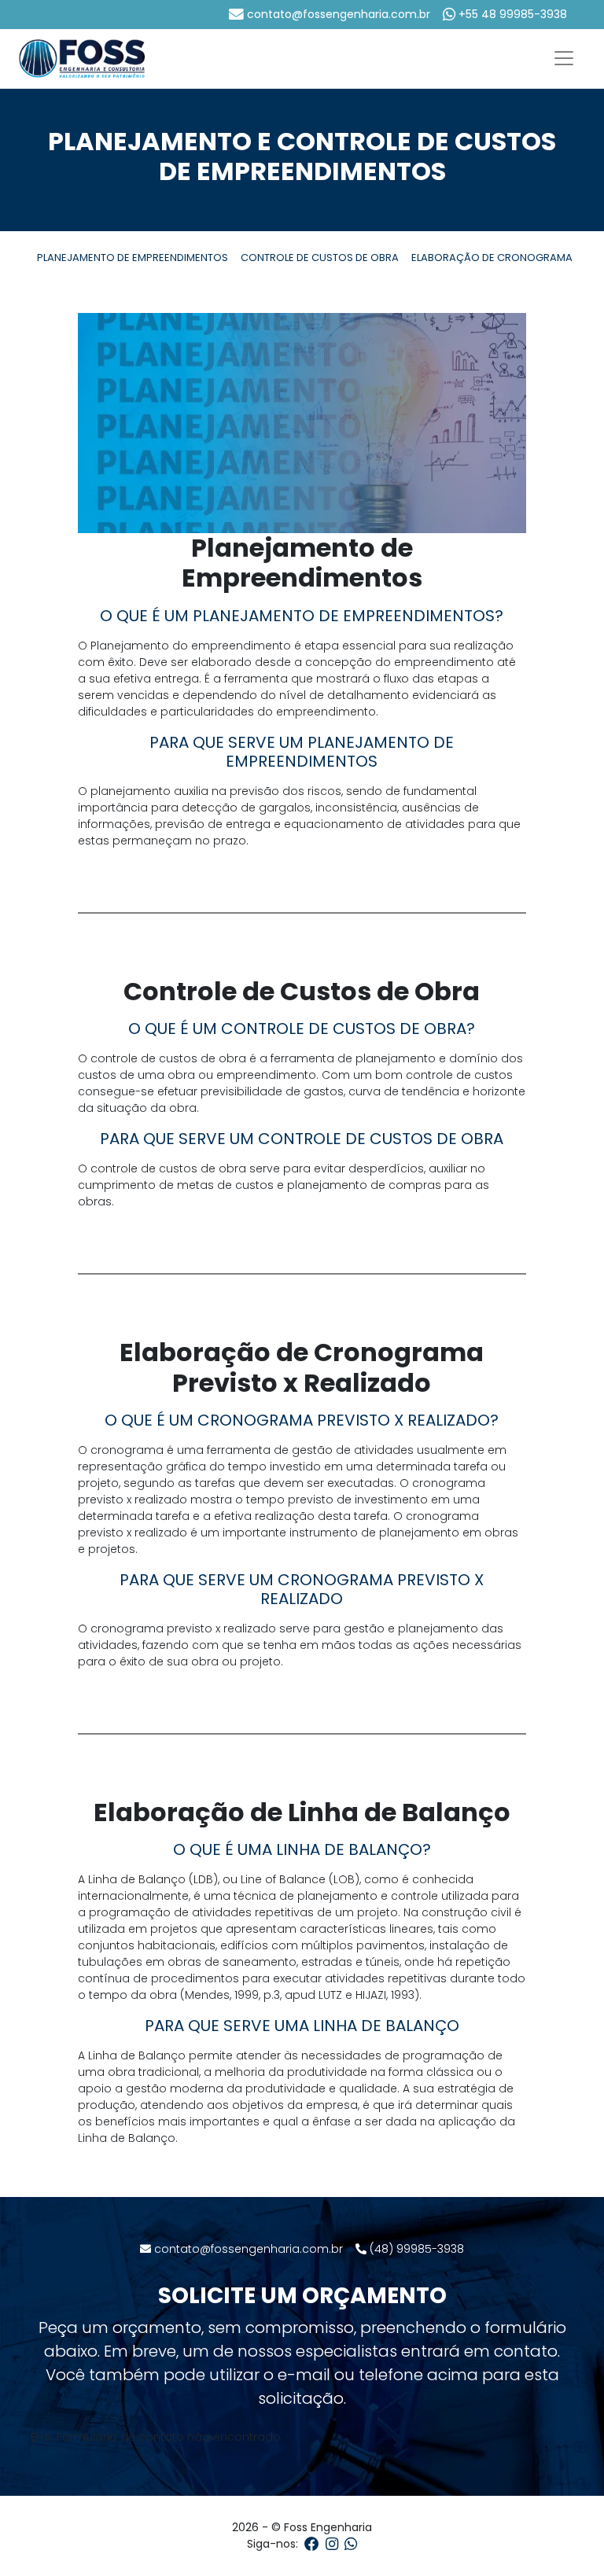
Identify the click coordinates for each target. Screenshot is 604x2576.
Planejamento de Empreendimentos (133, 258)
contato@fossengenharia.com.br (337, 14)
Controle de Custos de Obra (320, 258)
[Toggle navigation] (564, 58)
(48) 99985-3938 (415, 2249)
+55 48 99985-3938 (511, 14)
